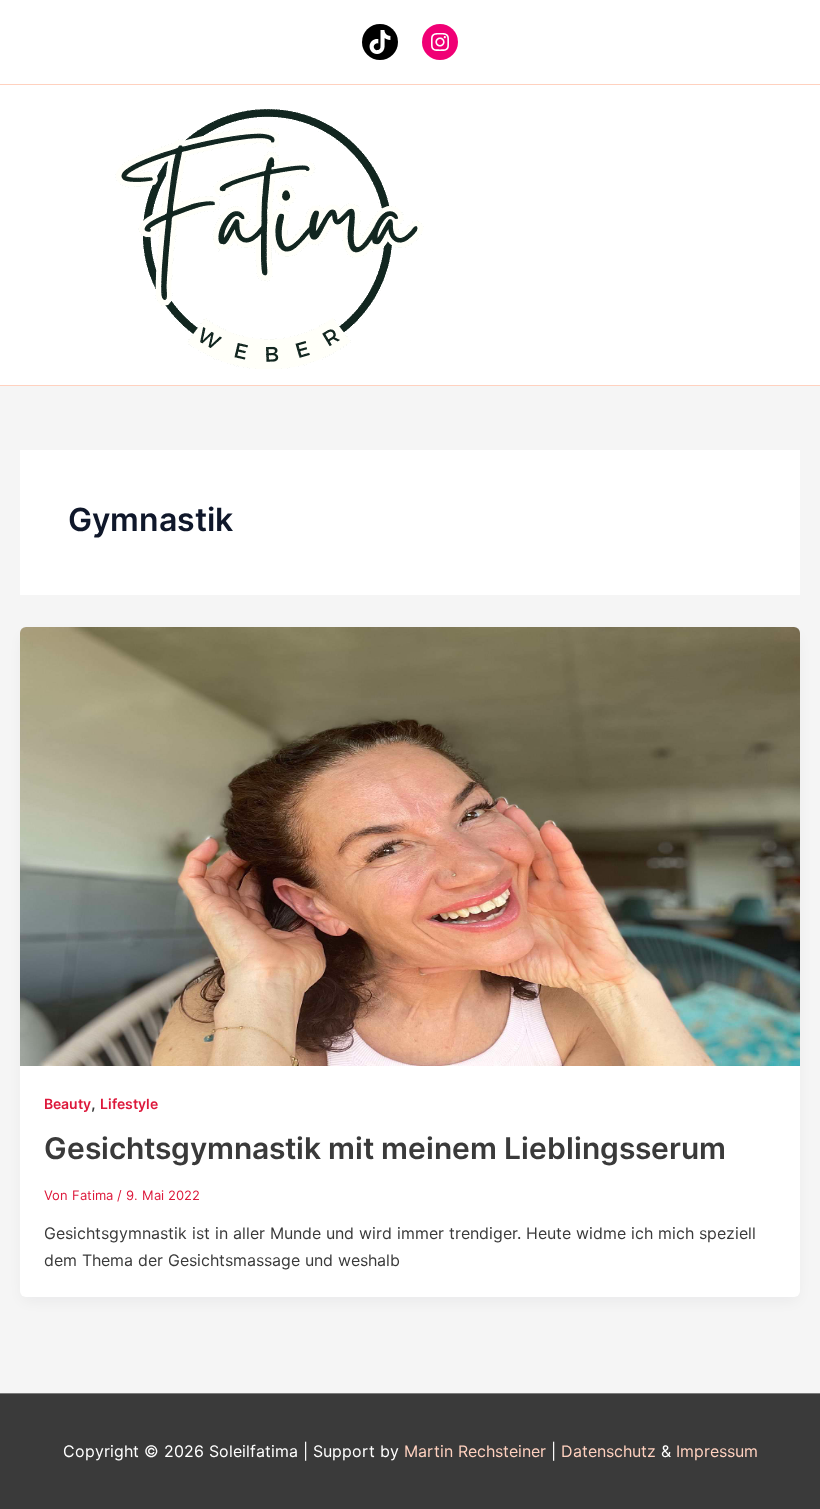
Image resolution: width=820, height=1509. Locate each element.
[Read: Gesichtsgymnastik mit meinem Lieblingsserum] (410, 845)
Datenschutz (608, 1451)
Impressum (717, 1451)
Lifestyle (129, 1103)
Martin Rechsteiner (475, 1451)
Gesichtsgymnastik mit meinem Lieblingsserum (385, 1148)
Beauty (67, 1103)
